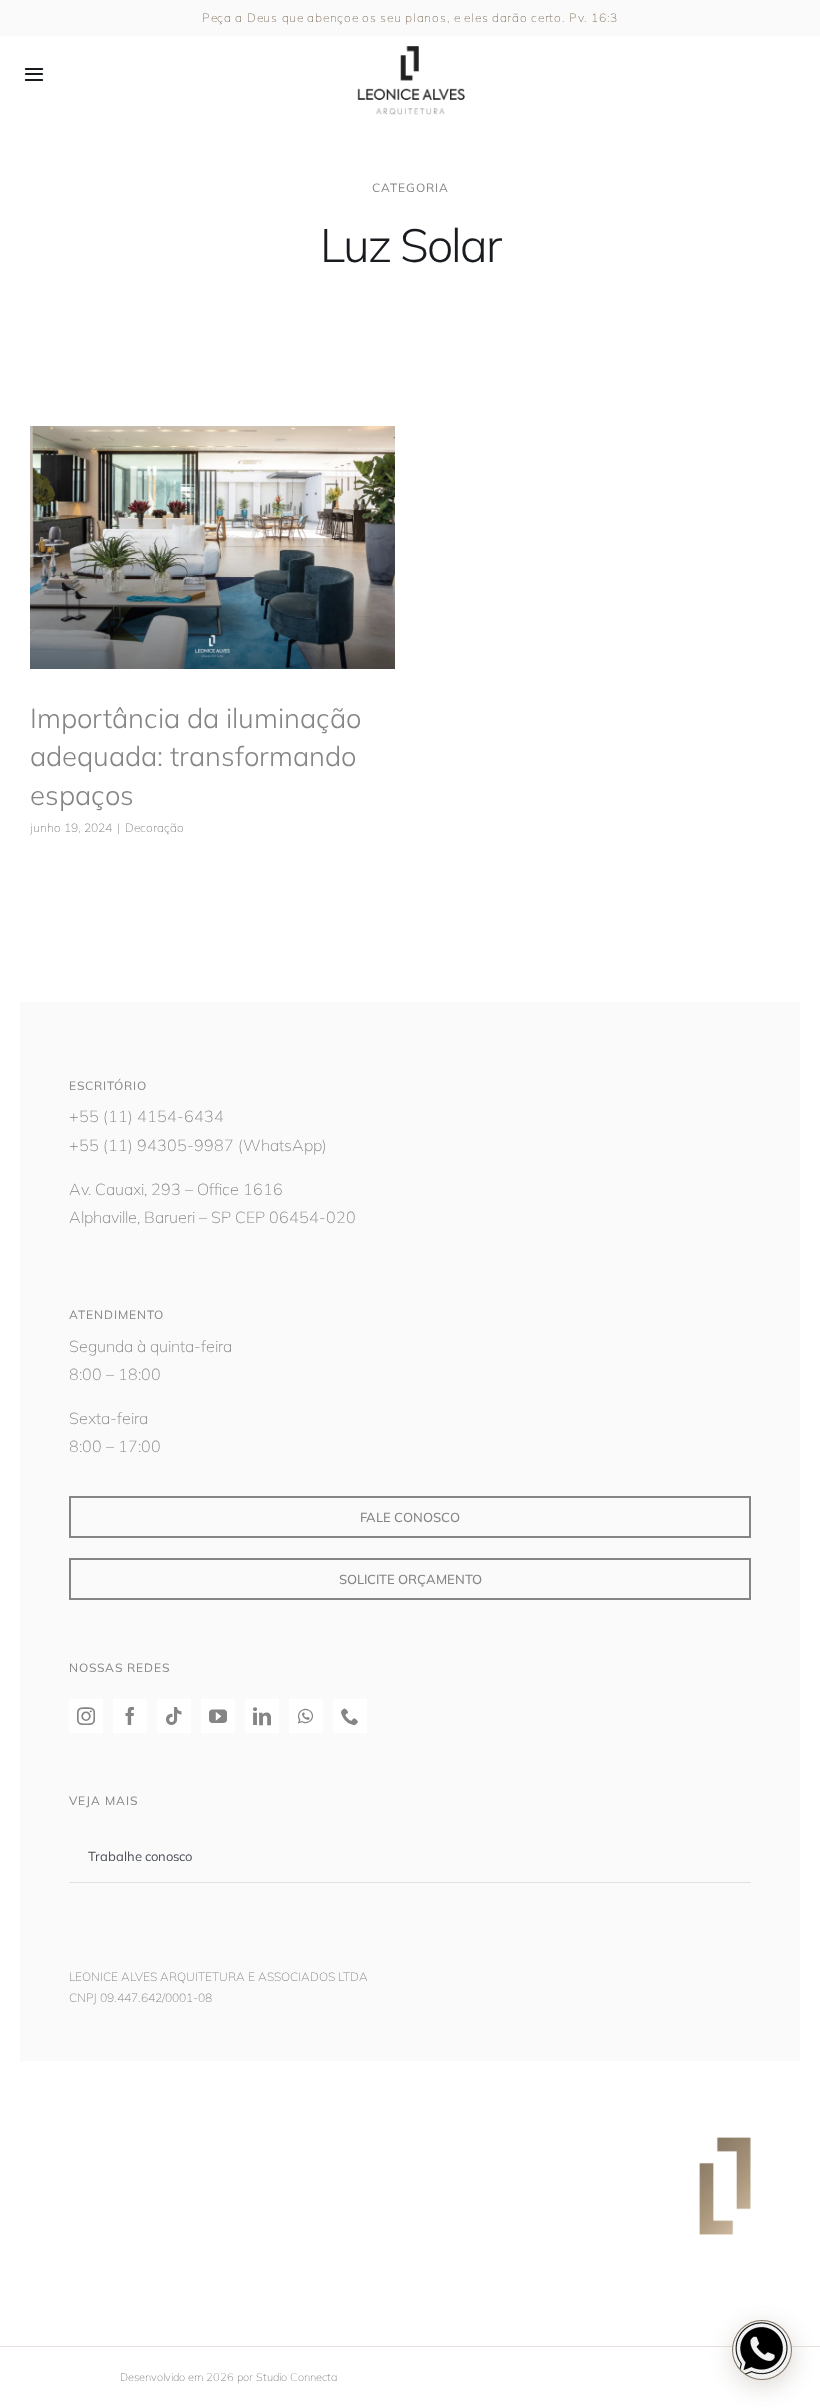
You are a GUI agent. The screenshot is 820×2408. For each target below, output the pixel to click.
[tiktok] (174, 1716)
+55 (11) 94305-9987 (151, 1145)
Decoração (212, 597)
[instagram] (86, 1716)
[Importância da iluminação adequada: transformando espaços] (212, 547)
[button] (762, 2350)
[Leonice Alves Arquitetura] (409, 40)
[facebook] (130, 1716)
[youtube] (218, 1716)
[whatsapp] (306, 1716)
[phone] (350, 1716)
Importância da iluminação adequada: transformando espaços (195, 756)
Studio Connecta (296, 2377)
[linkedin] (262, 1716)
